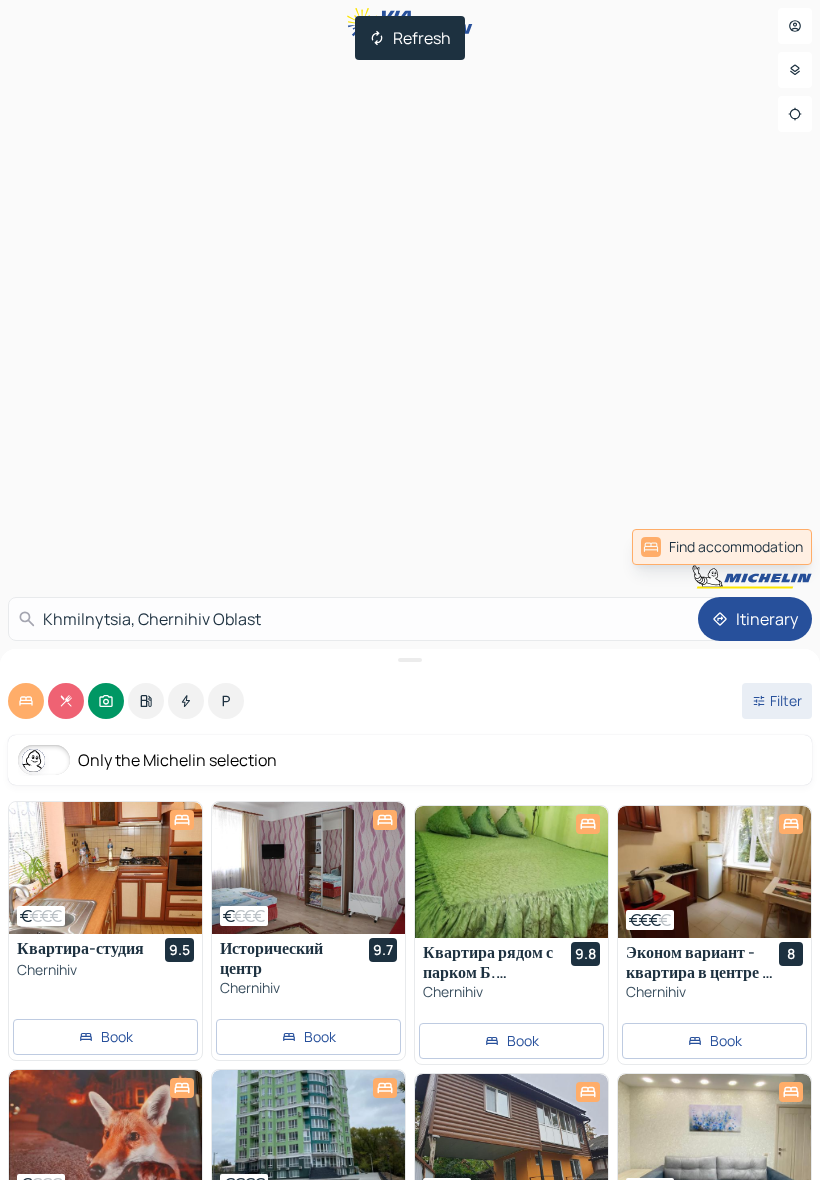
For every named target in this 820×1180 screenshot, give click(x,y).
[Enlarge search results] (410, 660)
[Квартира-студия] (105, 868)
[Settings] (795, 70)
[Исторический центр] (308, 868)
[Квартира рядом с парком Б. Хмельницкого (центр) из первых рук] (511, 872)
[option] (26, 701)
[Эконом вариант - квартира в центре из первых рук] (714, 872)
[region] (105, 868)
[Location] (795, 114)
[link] (722, 547)
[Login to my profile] (795, 26)
